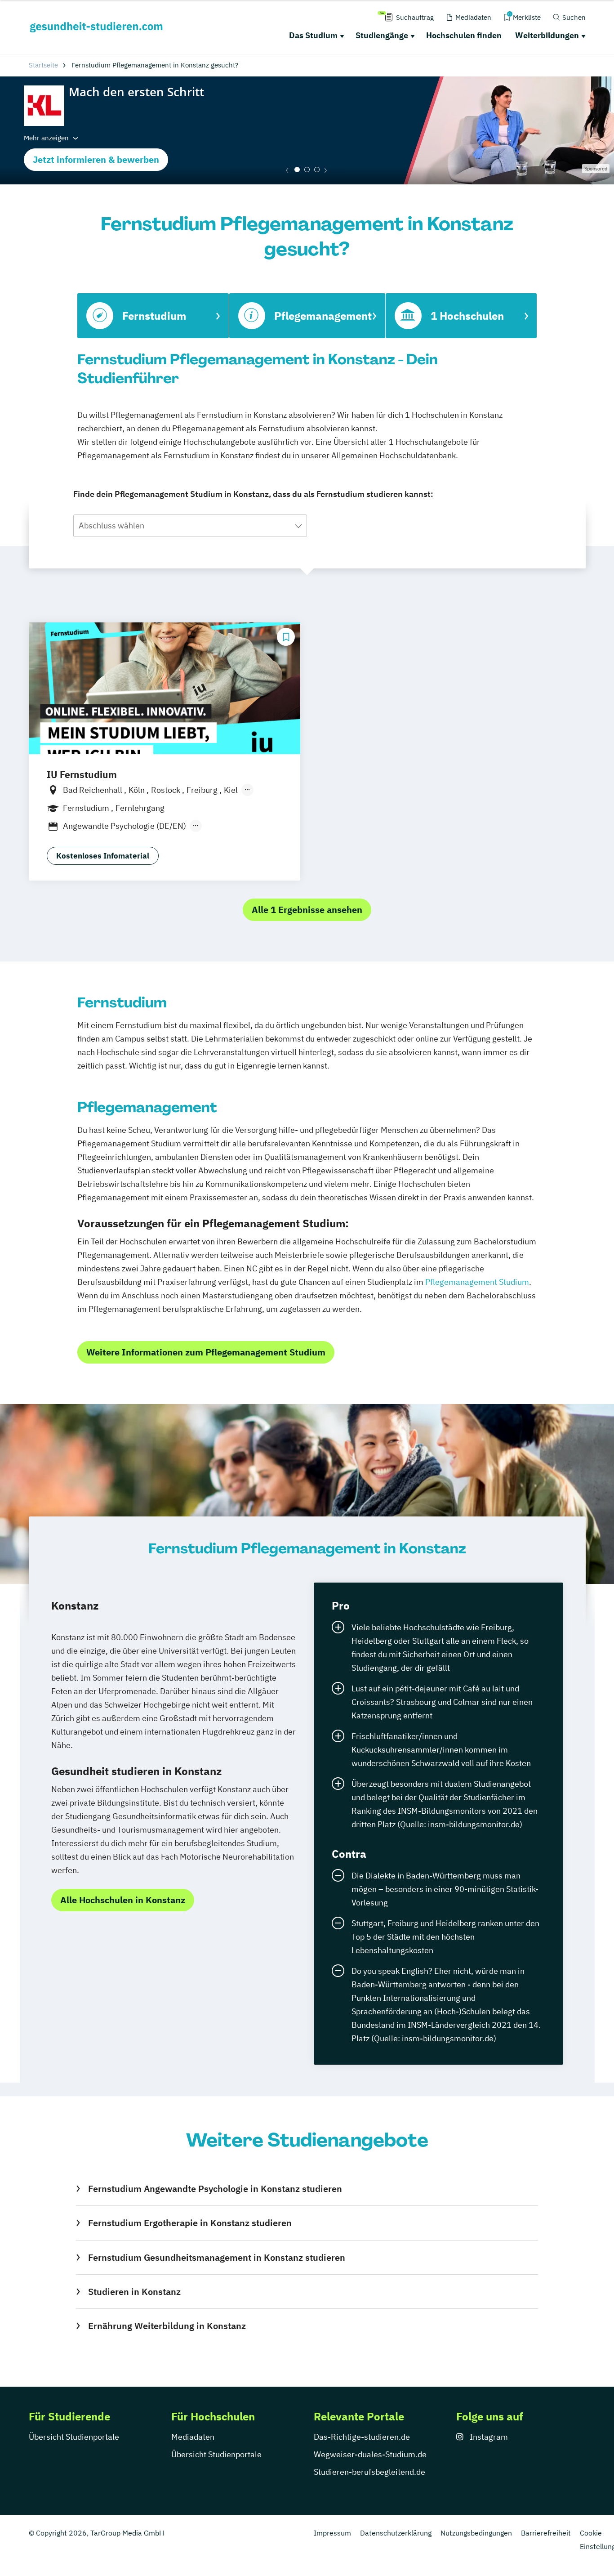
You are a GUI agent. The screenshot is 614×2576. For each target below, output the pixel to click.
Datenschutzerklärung (396, 2533)
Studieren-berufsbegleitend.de (369, 2472)
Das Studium (313, 35)
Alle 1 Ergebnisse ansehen (307, 910)
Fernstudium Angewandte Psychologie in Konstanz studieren (215, 2189)
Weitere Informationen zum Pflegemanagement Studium (206, 1352)
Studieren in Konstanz (134, 2292)
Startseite (43, 65)
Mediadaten (193, 2437)
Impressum (332, 2533)
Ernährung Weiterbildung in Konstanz (167, 2326)
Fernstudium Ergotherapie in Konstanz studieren (190, 2223)
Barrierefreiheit (546, 2533)
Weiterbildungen (547, 35)
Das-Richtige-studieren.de (362, 2437)
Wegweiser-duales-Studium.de (370, 2454)
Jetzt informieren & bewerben (96, 159)
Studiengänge (382, 35)
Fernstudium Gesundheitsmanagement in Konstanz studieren (216, 2257)
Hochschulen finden (464, 35)
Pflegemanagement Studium (477, 1282)
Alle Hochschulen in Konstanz (123, 1900)
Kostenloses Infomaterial (103, 856)
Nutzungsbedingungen (476, 2533)
